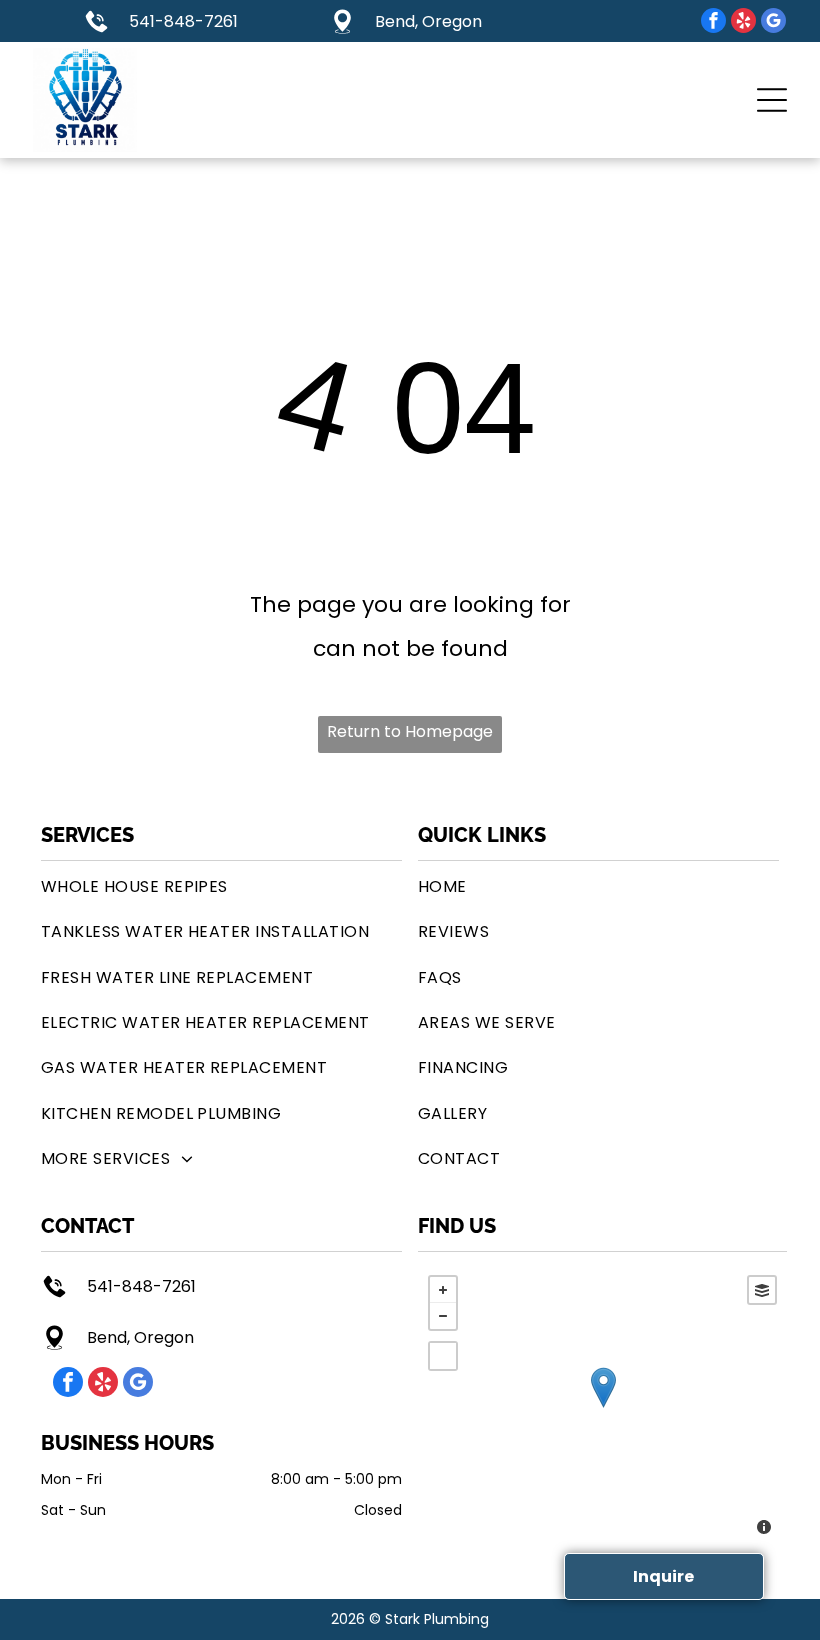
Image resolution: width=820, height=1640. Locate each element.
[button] (772, 100)
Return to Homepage (410, 731)
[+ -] (602, 1407)
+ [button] (443, 1290)
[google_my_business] (773, 23)
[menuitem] (221, 886)
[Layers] (762, 1290)
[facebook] (713, 23)
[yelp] (743, 23)
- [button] (443, 1316)
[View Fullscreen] (443, 1356)
